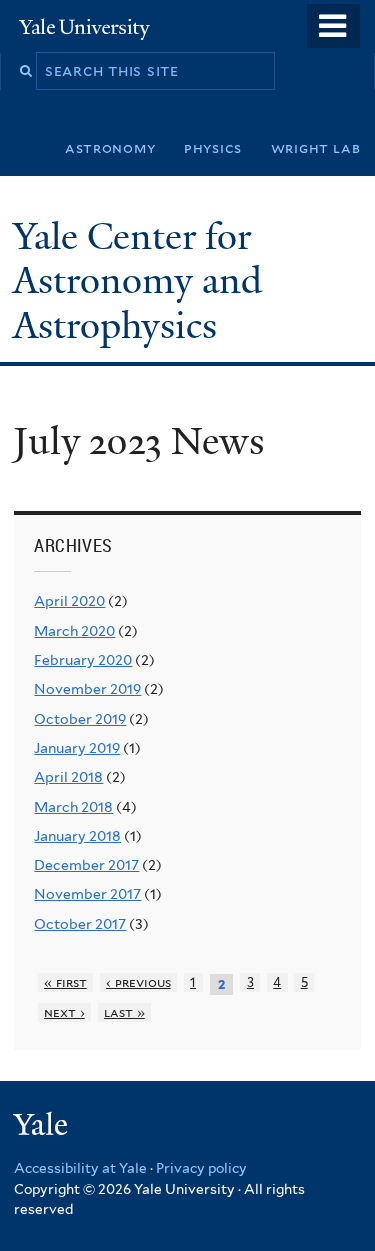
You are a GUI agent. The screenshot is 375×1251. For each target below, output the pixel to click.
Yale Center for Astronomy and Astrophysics (137, 281)
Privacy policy (201, 1168)
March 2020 (74, 631)
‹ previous (138, 982)
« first (65, 982)
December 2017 (86, 865)
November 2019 (87, 689)
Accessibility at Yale (80, 1168)
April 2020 (69, 601)
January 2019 (77, 748)
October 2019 (80, 719)
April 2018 (68, 777)
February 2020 (83, 660)
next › (64, 1012)
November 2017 (87, 894)
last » (124, 1012)
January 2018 (77, 836)
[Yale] (43, 1127)
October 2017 (80, 924)
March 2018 (73, 807)
